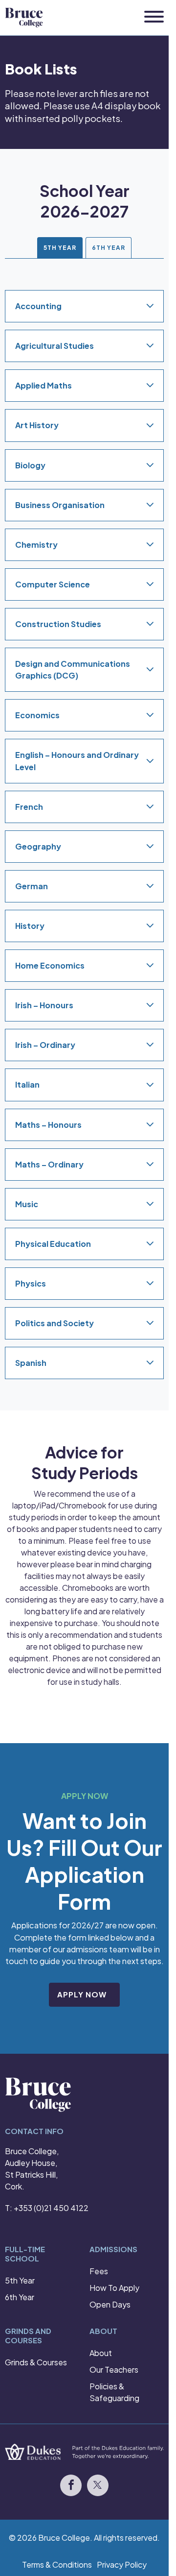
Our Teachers (114, 2369)
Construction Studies (58, 624)
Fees (99, 2271)
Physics (31, 1283)
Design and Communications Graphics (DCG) (73, 669)
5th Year (20, 2280)
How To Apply (114, 2288)
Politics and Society (55, 1323)
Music (27, 1204)
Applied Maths (44, 386)
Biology (30, 465)
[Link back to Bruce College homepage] (24, 18)
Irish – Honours (44, 1005)
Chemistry (36, 545)
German (32, 886)
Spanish (31, 1363)
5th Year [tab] (60, 248)
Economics (37, 716)
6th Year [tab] (109, 248)
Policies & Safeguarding (114, 2392)
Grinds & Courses (36, 2362)
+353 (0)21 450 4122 (51, 2208)
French (29, 807)
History (30, 926)
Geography (38, 846)
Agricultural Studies (55, 346)
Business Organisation (60, 505)
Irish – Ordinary (45, 1045)
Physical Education (53, 1244)
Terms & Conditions (57, 2564)
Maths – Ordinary (49, 1164)
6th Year (20, 2297)
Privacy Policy (122, 2564)
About (101, 2353)
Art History (37, 425)
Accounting (38, 306)
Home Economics (50, 965)
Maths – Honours (48, 1125)
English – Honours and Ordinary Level (77, 761)
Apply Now (82, 1994)
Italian (27, 1085)
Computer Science (53, 584)
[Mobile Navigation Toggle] (154, 17)
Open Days (110, 2304)
